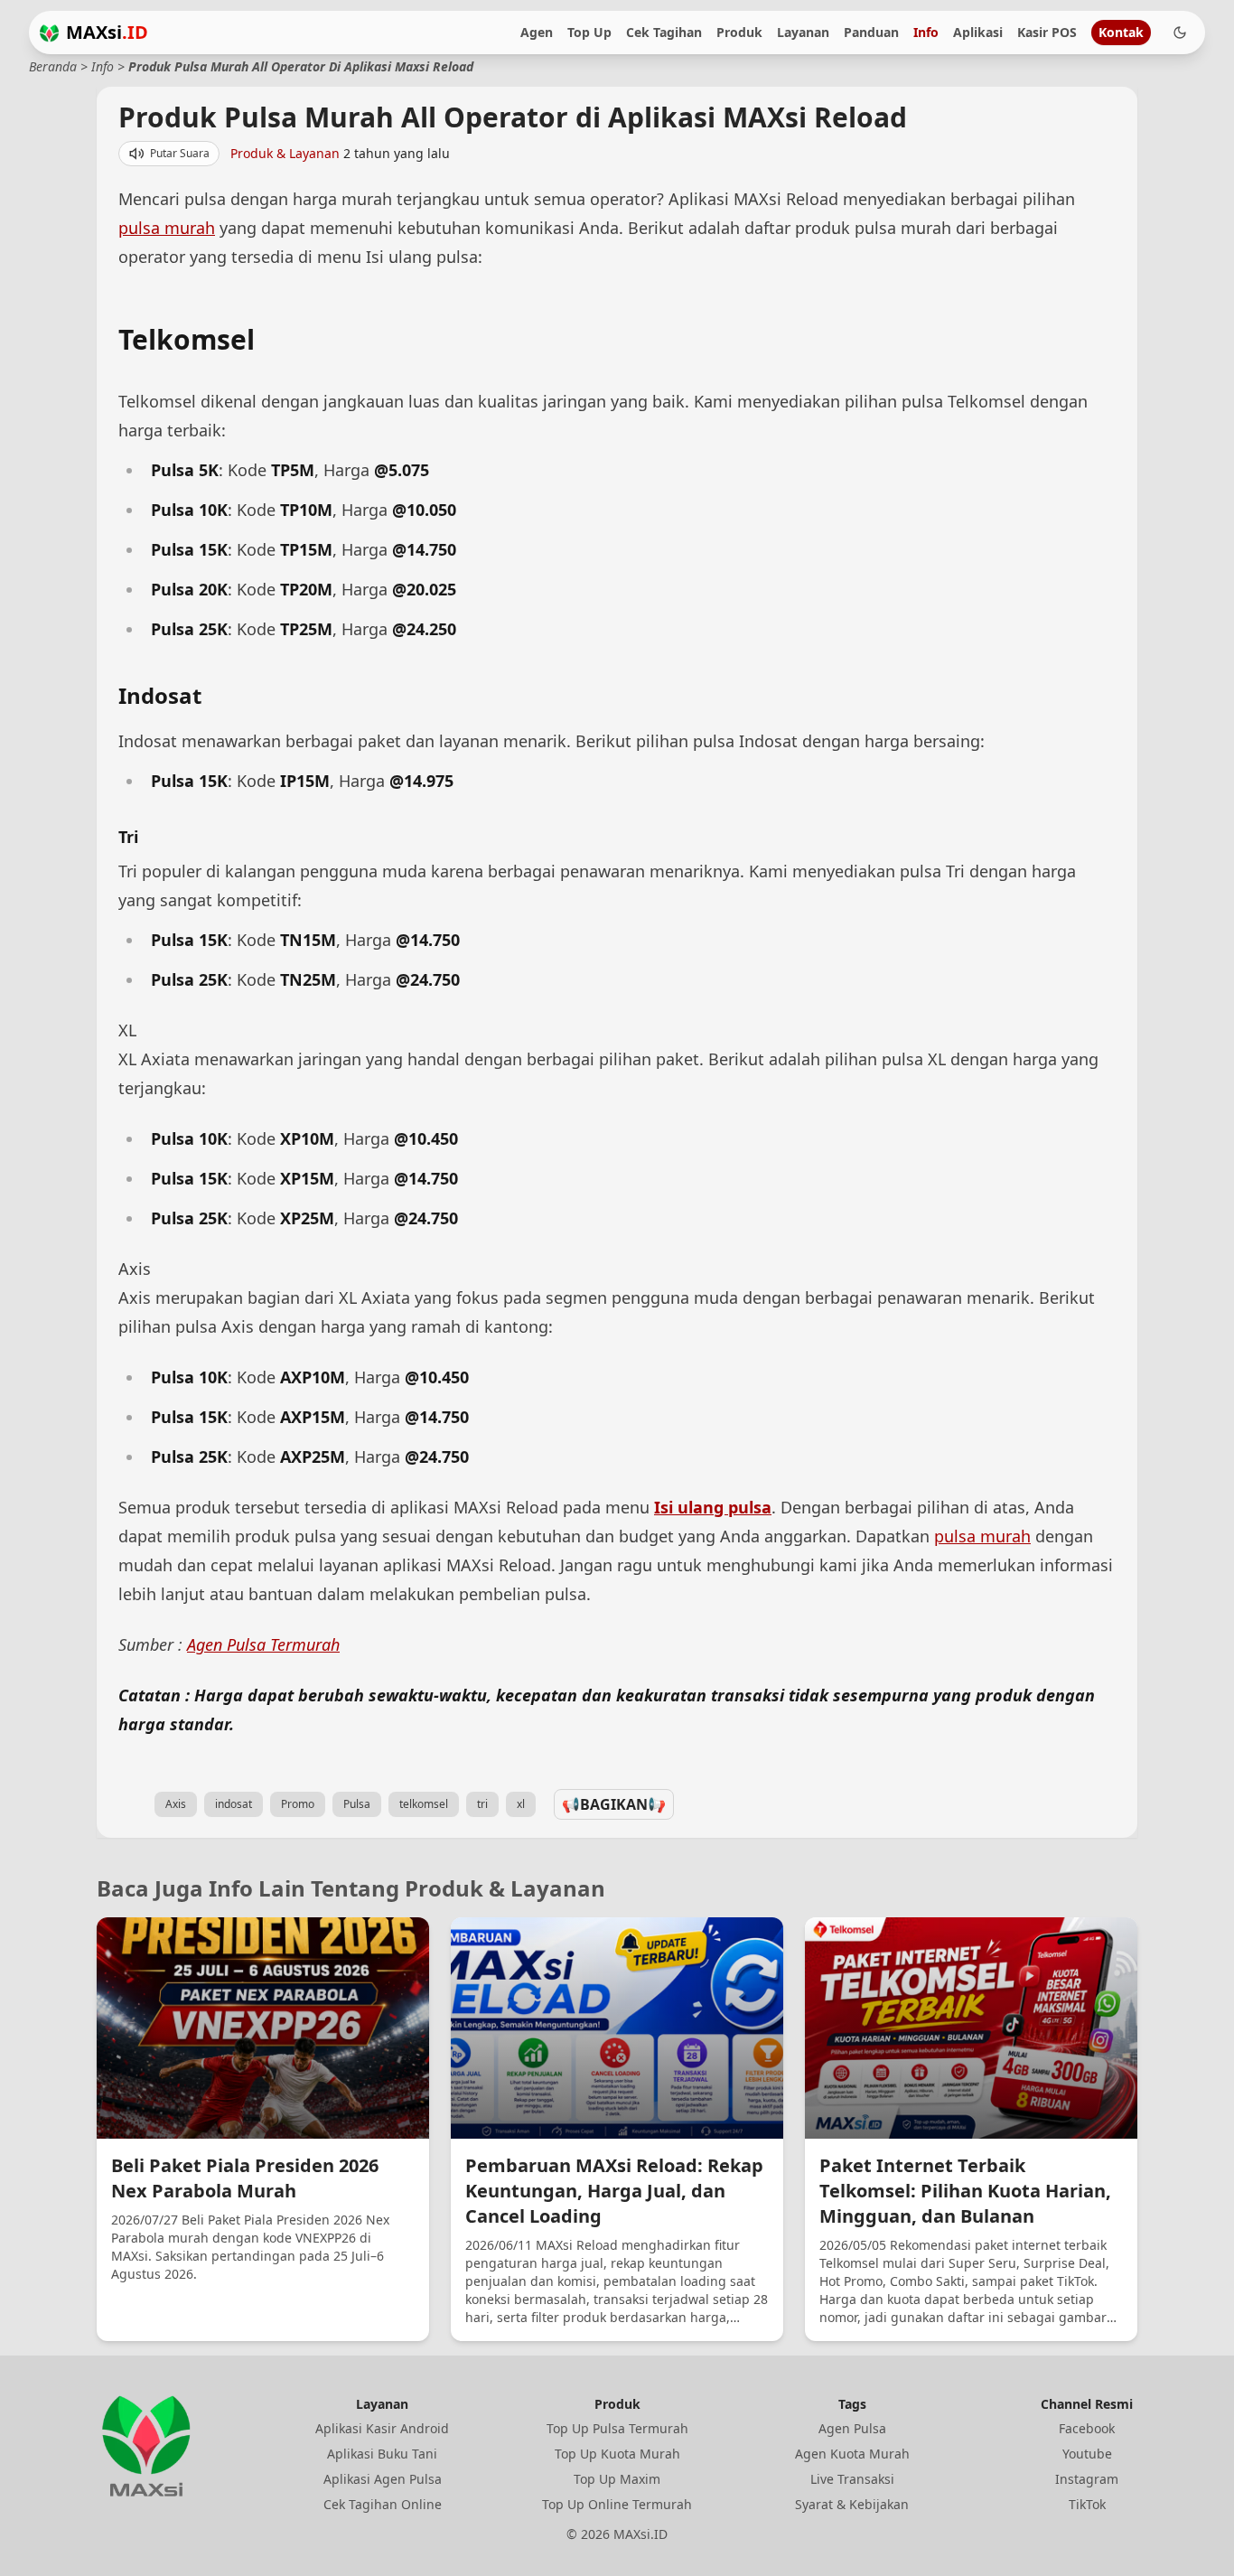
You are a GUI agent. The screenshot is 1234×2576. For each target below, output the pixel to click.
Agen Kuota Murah (852, 2454)
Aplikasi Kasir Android (382, 2428)
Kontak (1121, 32)
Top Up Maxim (617, 2479)
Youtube (1087, 2454)
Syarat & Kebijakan (852, 2504)
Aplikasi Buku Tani (382, 2454)
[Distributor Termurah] (49, 33)
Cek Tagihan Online (383, 2504)
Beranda (53, 66)
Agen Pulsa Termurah (263, 1644)
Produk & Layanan (287, 153)
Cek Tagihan (664, 32)
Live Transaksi (852, 2479)
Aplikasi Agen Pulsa (383, 2479)
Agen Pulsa (852, 2428)
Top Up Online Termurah (617, 2504)
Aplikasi (978, 32)
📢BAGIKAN (614, 1804)
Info (926, 32)
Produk (739, 32)
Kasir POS (1047, 32)
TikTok (1087, 2504)
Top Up (589, 32)
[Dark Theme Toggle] (1180, 33)
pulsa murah (167, 228)
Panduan (871, 32)
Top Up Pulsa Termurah (617, 2428)
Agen (537, 32)
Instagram (1087, 2479)
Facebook (1087, 2428)
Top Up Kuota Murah (617, 2454)
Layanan (803, 32)
